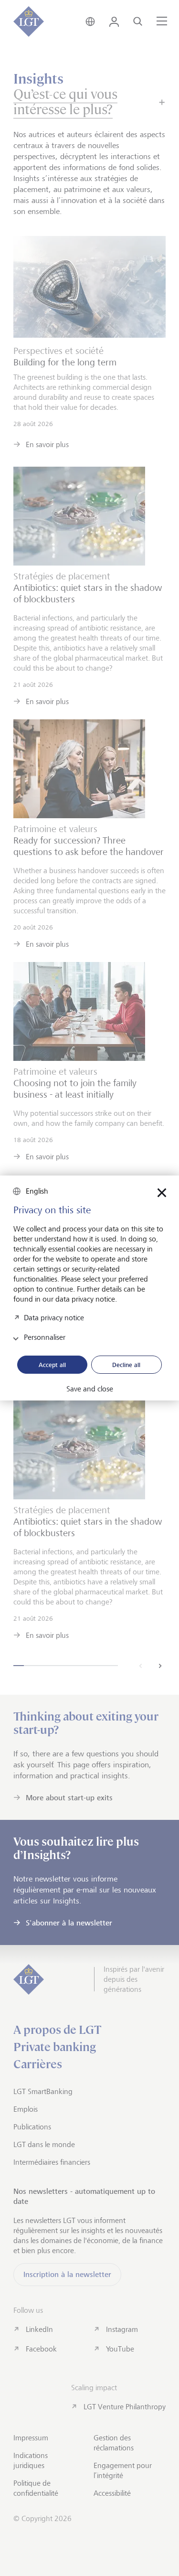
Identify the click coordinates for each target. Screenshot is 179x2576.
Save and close (90, 1389)
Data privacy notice (54, 1317)
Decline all (126, 1365)
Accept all (52, 1365)
